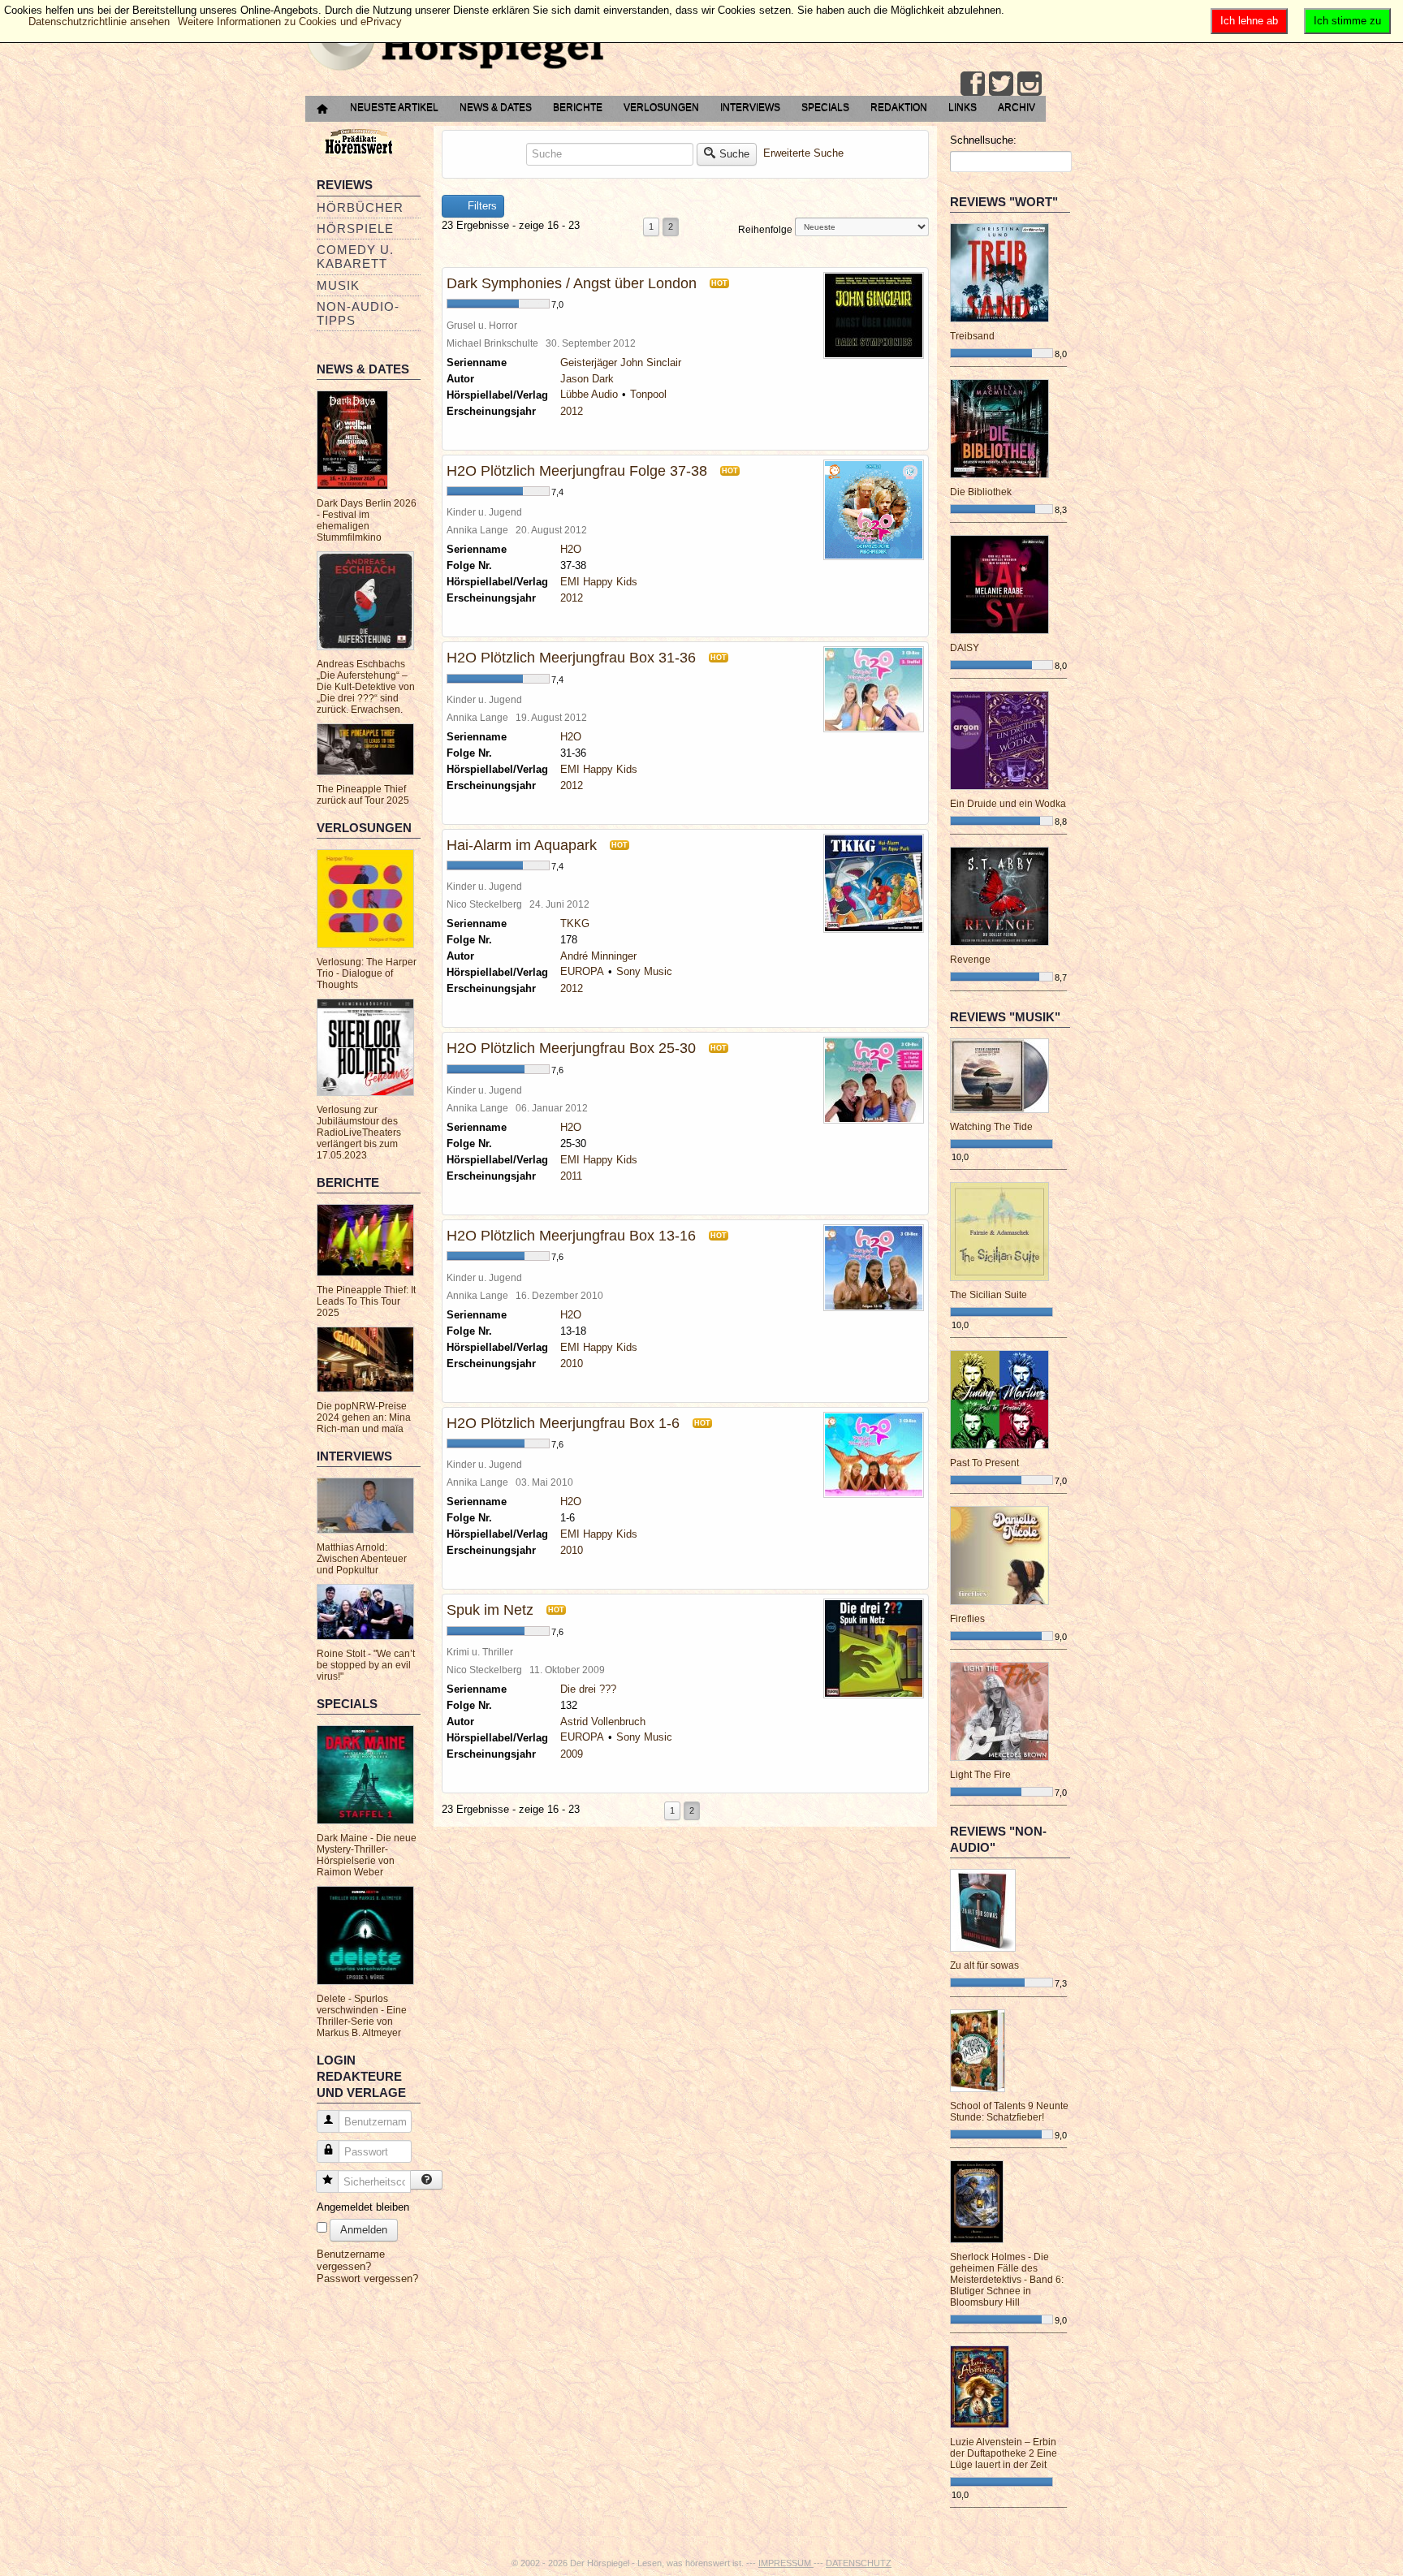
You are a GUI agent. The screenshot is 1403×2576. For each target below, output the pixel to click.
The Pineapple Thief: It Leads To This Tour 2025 (366, 1301)
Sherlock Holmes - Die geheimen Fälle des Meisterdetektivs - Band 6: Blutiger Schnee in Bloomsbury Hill (1007, 2280)
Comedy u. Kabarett (355, 257)
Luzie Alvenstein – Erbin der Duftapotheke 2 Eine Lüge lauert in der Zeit (1004, 2453)
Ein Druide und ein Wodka (1008, 804)
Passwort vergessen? (367, 2278)
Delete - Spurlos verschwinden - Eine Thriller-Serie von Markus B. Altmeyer (362, 2016)
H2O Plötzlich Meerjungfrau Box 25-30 (571, 1048)
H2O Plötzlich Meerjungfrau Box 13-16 (571, 1236)
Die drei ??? (588, 1689)
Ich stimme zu (1347, 21)
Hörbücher (360, 207)
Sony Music (644, 971)
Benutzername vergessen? (351, 2260)
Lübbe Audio (589, 394)
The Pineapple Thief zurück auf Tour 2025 (363, 795)
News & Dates (496, 107)
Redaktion (899, 107)
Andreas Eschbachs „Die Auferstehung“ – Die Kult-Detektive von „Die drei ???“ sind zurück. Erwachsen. (366, 687)
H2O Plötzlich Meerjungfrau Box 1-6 (563, 1423)
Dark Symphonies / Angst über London (572, 283)
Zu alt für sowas (984, 1965)
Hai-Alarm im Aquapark (522, 845)
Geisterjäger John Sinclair (621, 362)
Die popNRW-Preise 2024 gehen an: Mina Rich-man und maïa (364, 1417)
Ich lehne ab (1249, 21)
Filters (481, 206)
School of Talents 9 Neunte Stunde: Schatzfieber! (1009, 2112)
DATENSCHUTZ (859, 2563)
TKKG (575, 923)
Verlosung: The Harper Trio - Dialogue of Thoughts (367, 973)
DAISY (965, 648)
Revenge (970, 960)
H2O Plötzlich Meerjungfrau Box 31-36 (571, 658)
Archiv (1017, 107)
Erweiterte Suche (803, 153)
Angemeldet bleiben (363, 2207)
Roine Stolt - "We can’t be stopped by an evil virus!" (366, 1665)
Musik (338, 285)
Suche (734, 154)
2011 (571, 1176)
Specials (825, 107)
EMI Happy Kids (599, 582)
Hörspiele (355, 229)
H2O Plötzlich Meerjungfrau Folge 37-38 (577, 471)
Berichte (578, 107)
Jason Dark (587, 379)
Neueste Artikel (394, 107)
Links (963, 107)
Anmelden (364, 2230)
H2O (571, 549)
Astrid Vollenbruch (603, 1722)
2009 (572, 1754)
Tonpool (648, 394)
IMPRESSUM (786, 2563)
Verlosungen (661, 107)
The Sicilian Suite (989, 1295)
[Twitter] (1001, 84)
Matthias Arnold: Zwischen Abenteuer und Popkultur (362, 1559)
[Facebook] (973, 84)
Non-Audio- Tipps (358, 313)
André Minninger (598, 956)
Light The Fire (980, 1775)
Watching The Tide (991, 1127)
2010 (572, 1364)
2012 (572, 411)
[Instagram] (1030, 84)
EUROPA (582, 971)
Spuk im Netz (490, 1610)
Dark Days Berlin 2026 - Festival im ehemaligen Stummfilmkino (367, 520)
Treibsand (972, 336)
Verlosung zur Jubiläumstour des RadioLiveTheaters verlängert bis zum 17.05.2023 (359, 1133)
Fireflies (967, 1619)
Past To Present (984, 1463)
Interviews (750, 107)
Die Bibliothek (981, 492)
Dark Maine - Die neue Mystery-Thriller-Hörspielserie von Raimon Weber (367, 1855)
